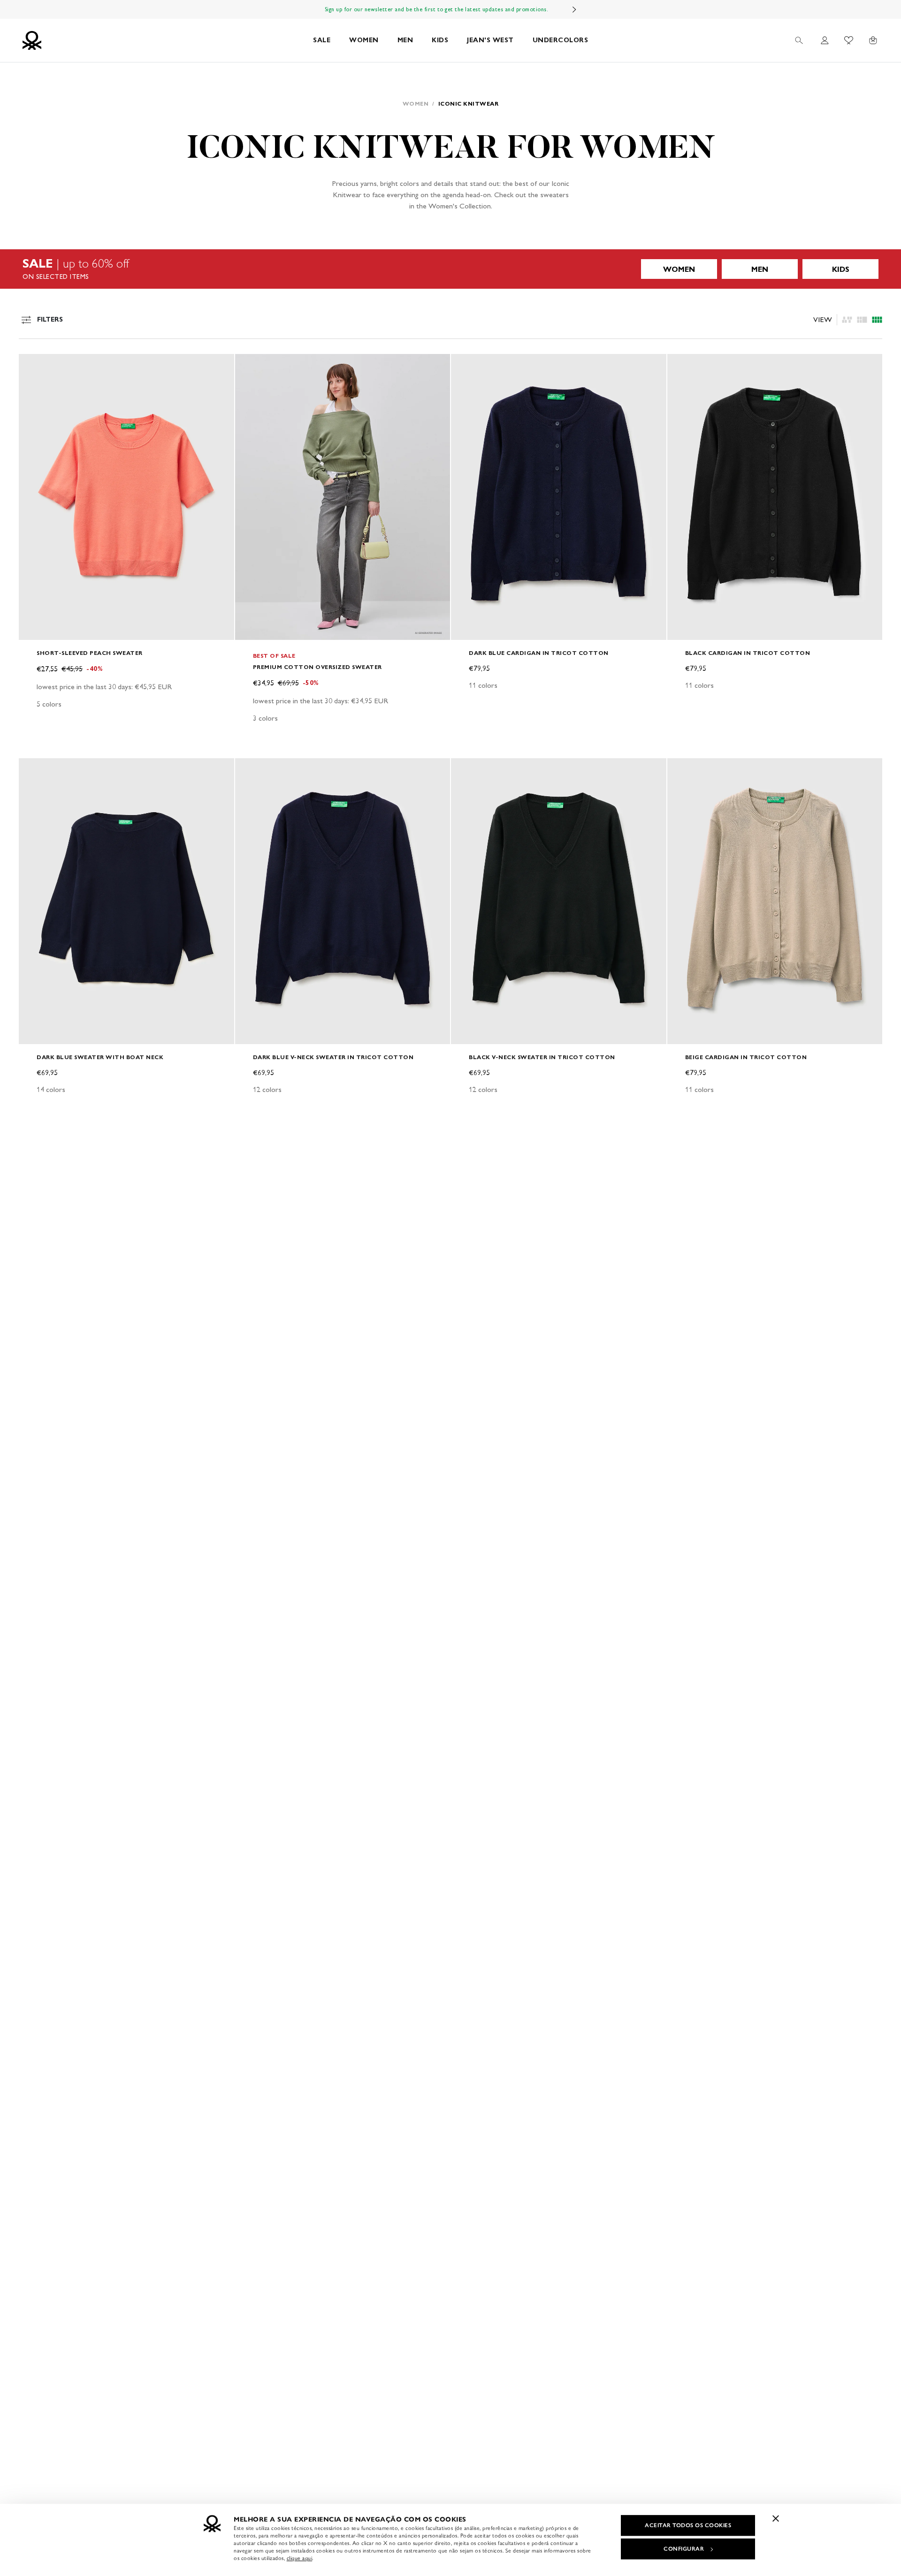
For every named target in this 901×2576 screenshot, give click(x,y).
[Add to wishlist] (34, 366)
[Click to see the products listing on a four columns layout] (862, 320)
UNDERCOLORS (561, 40)
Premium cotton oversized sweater (317, 667)
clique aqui (300, 2558)
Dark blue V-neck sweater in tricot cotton (333, 1057)
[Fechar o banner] (776, 2518)
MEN (405, 40)
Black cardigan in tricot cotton (748, 653)
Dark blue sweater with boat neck (100, 1057)
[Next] (574, 9)
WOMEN (364, 40)
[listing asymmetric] (847, 320)
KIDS (440, 40)
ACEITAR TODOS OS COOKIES (688, 2525)
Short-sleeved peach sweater (90, 653)
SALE (322, 40)
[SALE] (450, 269)
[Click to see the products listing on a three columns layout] (877, 320)
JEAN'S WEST (490, 40)
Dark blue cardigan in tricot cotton (539, 653)
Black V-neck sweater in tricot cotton (542, 1057)
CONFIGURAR (684, 2549)
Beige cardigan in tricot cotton (746, 1057)
